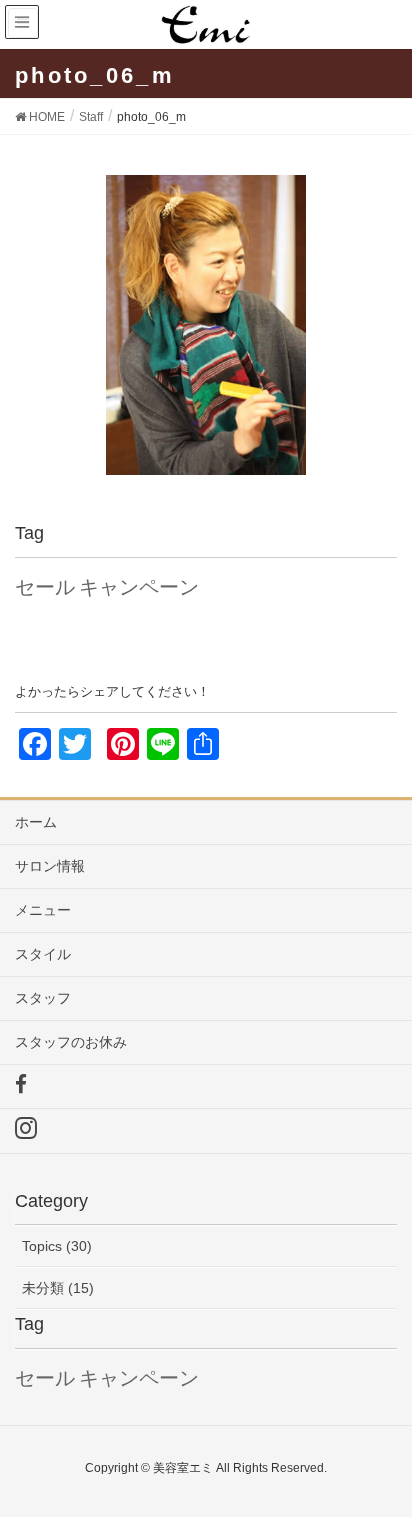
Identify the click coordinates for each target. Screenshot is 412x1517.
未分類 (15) (58, 1288)
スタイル (43, 954)
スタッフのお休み (71, 1042)
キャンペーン (139, 587)
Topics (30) (57, 1246)
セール (45, 587)
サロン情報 (50, 866)
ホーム (36, 822)
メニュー (43, 910)
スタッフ (43, 998)
